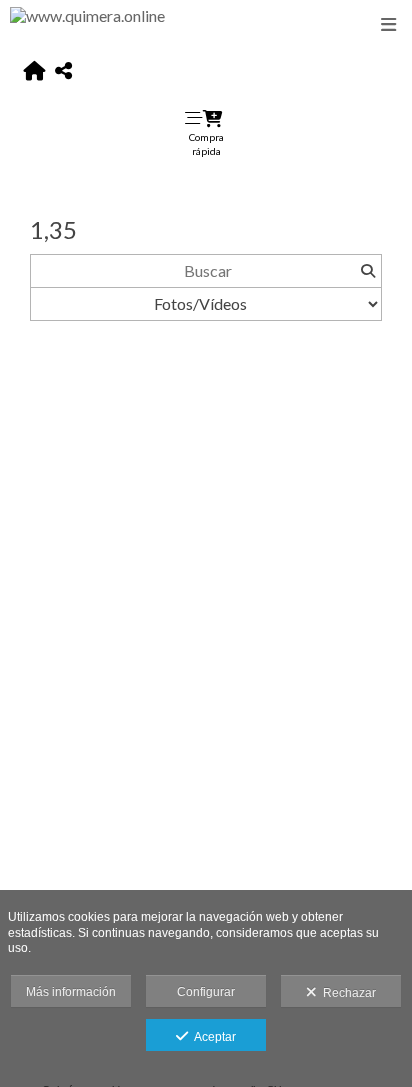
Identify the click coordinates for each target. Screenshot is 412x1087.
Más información (71, 992)
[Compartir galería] (63, 71)
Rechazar (346, 993)
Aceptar (212, 1037)
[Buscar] (367, 271)
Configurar (206, 992)
